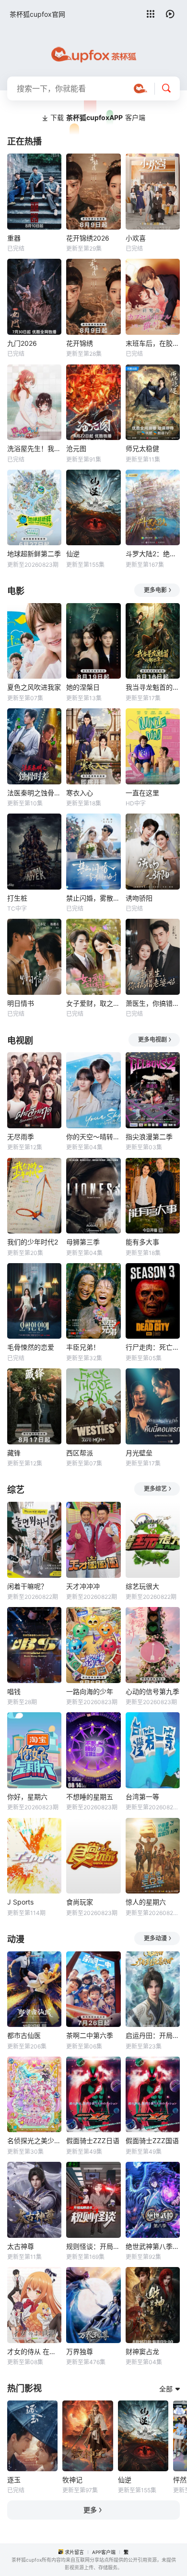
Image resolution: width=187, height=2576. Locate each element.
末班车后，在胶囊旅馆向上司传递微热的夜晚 (153, 343)
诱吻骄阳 (139, 898)
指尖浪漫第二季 (149, 1137)
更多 (90, 2510)
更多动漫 (155, 1938)
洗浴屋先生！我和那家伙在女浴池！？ (34, 448)
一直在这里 (142, 793)
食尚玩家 (80, 1902)
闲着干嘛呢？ (27, 1586)
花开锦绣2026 (88, 238)
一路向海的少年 (90, 1691)
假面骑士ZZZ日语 (93, 2141)
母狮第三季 (83, 1242)
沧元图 (76, 448)
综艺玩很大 (142, 1586)
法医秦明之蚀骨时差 (34, 793)
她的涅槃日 (83, 687)
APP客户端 (104, 2552)
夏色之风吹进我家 (34, 687)
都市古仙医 (24, 2035)
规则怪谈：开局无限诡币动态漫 (93, 2246)
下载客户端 (98, 117)
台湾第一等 (142, 1797)
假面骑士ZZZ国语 (152, 2141)
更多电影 (155, 590)
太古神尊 (21, 2246)
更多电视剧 (152, 1040)
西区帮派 (80, 1453)
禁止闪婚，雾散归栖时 (93, 898)
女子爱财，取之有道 (93, 1003)
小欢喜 (136, 238)
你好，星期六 (27, 1797)
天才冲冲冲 (83, 1586)
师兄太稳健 (142, 448)
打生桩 (17, 898)
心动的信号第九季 (152, 1691)
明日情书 (21, 1003)
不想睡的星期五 (90, 1797)
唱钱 (14, 1691)
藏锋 (14, 1453)
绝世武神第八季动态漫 (153, 2246)
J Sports (20, 1902)
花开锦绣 (80, 343)
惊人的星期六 (146, 1902)
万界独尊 (80, 2351)
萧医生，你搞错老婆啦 (153, 1003)
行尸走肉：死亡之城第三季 (153, 1347)
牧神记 (72, 2480)
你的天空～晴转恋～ (93, 1137)
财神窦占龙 (142, 2351)
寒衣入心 (80, 793)
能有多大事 (142, 1242)
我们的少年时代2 (33, 1242)
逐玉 (14, 2480)
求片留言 (74, 2552)
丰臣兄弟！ (83, 1347)
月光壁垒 (139, 1453)
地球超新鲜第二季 (34, 554)
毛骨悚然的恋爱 (31, 1347)
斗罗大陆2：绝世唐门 (153, 554)
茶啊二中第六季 (90, 2035)
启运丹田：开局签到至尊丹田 (153, 2035)
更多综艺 (155, 1489)
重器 (14, 238)
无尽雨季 (21, 1137)
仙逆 (73, 554)
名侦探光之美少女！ (34, 2141)
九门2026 (22, 343)
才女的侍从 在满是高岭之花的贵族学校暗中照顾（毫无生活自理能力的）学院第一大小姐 (34, 2351)
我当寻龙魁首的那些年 (153, 687)
